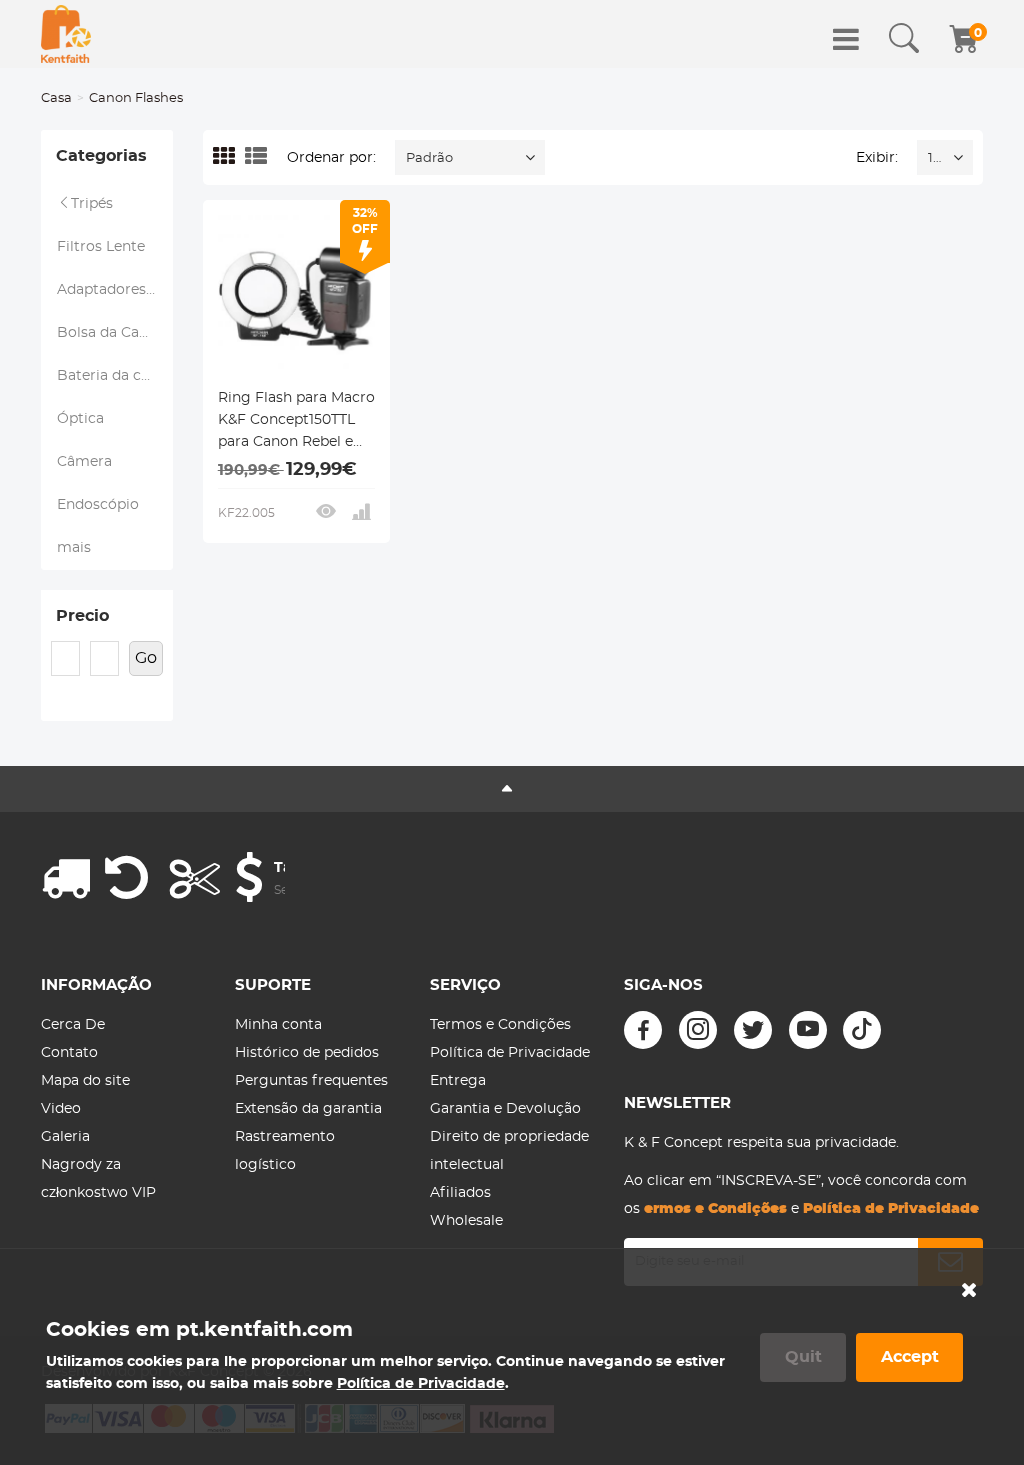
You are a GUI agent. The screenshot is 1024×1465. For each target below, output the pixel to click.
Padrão (429, 158)
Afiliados (460, 1193)
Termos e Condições (500, 1025)
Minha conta (278, 1025)
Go (146, 658)
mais (74, 548)
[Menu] (846, 39)
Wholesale (466, 1221)
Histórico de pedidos (307, 1053)
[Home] (66, 34)
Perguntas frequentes (311, 1081)
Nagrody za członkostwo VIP (98, 1179)
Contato (69, 1053)
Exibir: (877, 158)
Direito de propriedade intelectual (509, 1151)
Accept (910, 1357)
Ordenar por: (331, 158)
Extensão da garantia (308, 1109)
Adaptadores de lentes (115, 290)
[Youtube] (808, 1030)
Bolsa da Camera (115, 333)
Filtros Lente (101, 247)
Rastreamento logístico (285, 1151)
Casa (56, 98)
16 (934, 158)
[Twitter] (753, 1030)
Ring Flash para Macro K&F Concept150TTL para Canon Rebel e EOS (296, 422)
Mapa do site (85, 1081)
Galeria (65, 1137)
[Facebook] (643, 1030)
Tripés (92, 204)
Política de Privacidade (510, 1053)
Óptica (80, 419)
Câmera (84, 462)
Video (61, 1109)
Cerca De (73, 1025)
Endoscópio (98, 505)
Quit (803, 1357)
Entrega (458, 1081)
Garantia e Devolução (505, 1109)
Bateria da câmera (115, 376)
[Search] (904, 39)
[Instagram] (698, 1030)
